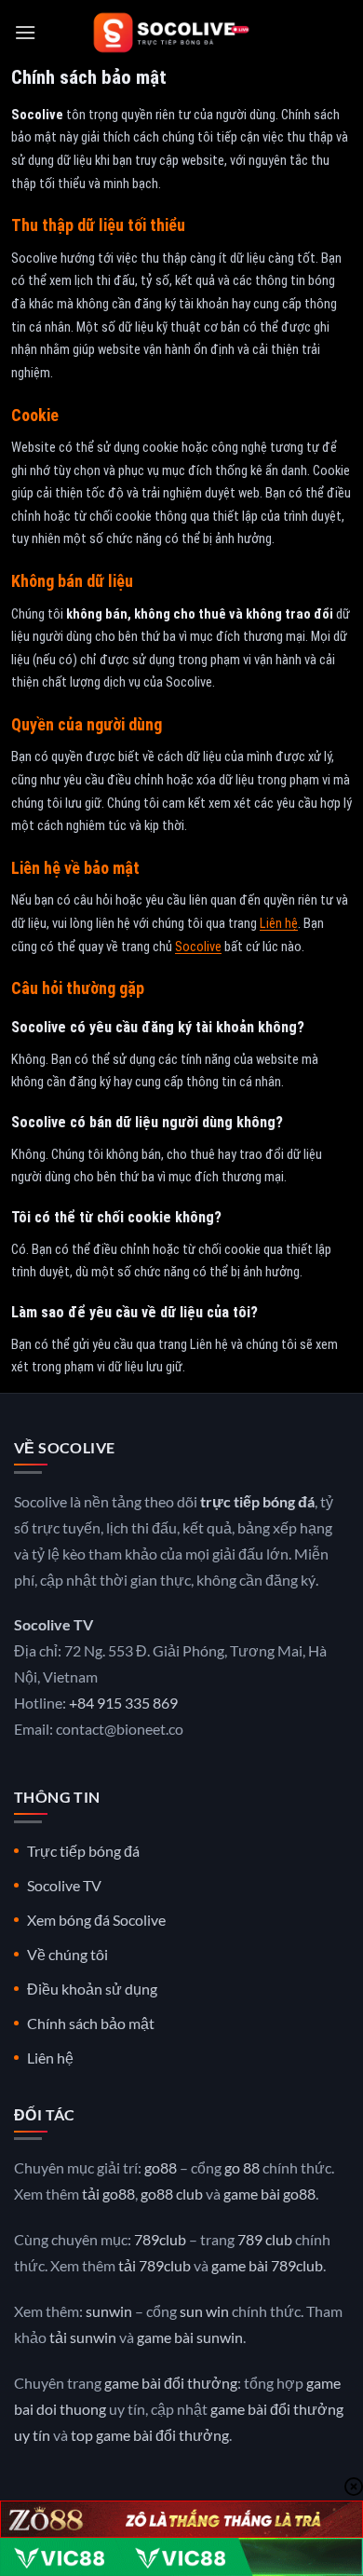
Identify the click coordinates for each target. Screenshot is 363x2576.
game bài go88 (269, 2194)
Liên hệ (279, 924)
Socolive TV (64, 1885)
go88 (161, 2167)
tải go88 (108, 2194)
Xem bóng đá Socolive (96, 1920)
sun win (204, 2311)
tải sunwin (83, 2337)
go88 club (172, 2194)
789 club (265, 2239)
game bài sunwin (190, 2337)
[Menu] (25, 32)
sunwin (109, 2311)
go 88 (242, 2167)
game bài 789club (267, 2265)
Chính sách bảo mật (91, 2023)
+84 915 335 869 (123, 1703)
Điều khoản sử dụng (92, 1989)
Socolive (198, 947)
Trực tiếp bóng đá (83, 1851)
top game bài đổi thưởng (150, 2435)
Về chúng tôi (67, 1954)
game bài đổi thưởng (171, 2383)
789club (160, 2239)
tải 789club (155, 2265)
